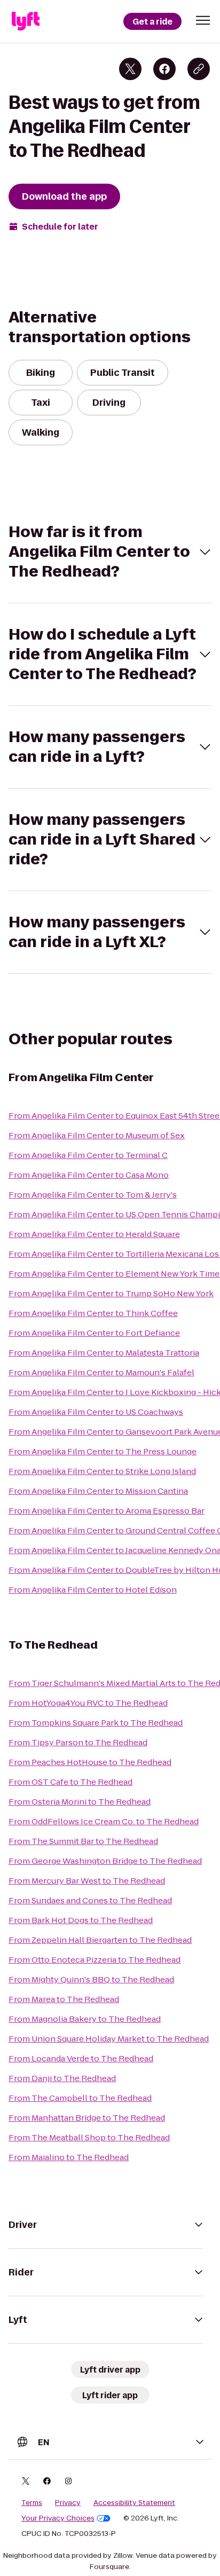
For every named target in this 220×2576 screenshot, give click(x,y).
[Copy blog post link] (199, 69)
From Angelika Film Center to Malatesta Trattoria (104, 1353)
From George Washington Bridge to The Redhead (105, 1861)
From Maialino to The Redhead (69, 2157)
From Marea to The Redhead (64, 1999)
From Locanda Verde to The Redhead (81, 2058)
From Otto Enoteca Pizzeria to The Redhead (95, 1960)
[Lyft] (26, 21)
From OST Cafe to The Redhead (70, 1782)
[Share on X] (130, 69)
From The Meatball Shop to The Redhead (89, 2137)
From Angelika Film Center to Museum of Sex (97, 1135)
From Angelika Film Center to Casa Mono (89, 1175)
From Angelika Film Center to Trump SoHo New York (111, 1293)
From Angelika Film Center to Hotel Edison (93, 1590)
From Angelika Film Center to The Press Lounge (103, 1451)
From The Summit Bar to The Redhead (83, 1841)
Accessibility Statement (134, 2503)
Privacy (68, 2503)
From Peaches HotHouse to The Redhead (90, 1762)
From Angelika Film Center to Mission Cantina (98, 1491)
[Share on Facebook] (164, 69)
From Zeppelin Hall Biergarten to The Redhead (100, 1940)
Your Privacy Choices (58, 2518)
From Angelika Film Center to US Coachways (96, 1412)
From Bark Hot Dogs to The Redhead (81, 1920)
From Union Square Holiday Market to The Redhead (109, 2039)
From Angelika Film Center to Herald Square (94, 1234)
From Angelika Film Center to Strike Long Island (102, 1471)
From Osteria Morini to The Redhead (80, 1802)
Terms (32, 2503)
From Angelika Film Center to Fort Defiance (94, 1333)
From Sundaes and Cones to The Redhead (90, 1900)
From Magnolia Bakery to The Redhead (85, 2019)
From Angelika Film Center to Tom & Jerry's (93, 1195)
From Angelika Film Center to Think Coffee (93, 1313)
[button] (203, 20)
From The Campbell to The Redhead (80, 2098)
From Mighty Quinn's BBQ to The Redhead (91, 1979)
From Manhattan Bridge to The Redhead (87, 2118)
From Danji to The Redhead (62, 2078)
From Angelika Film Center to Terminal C (88, 1155)
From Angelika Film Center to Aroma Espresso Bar (107, 1511)
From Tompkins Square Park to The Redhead (96, 1723)
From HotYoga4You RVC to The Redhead (88, 1703)
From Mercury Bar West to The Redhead (87, 1881)
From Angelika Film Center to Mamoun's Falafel (101, 1372)
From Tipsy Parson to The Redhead (78, 1742)
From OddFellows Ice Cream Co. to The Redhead (104, 1821)
